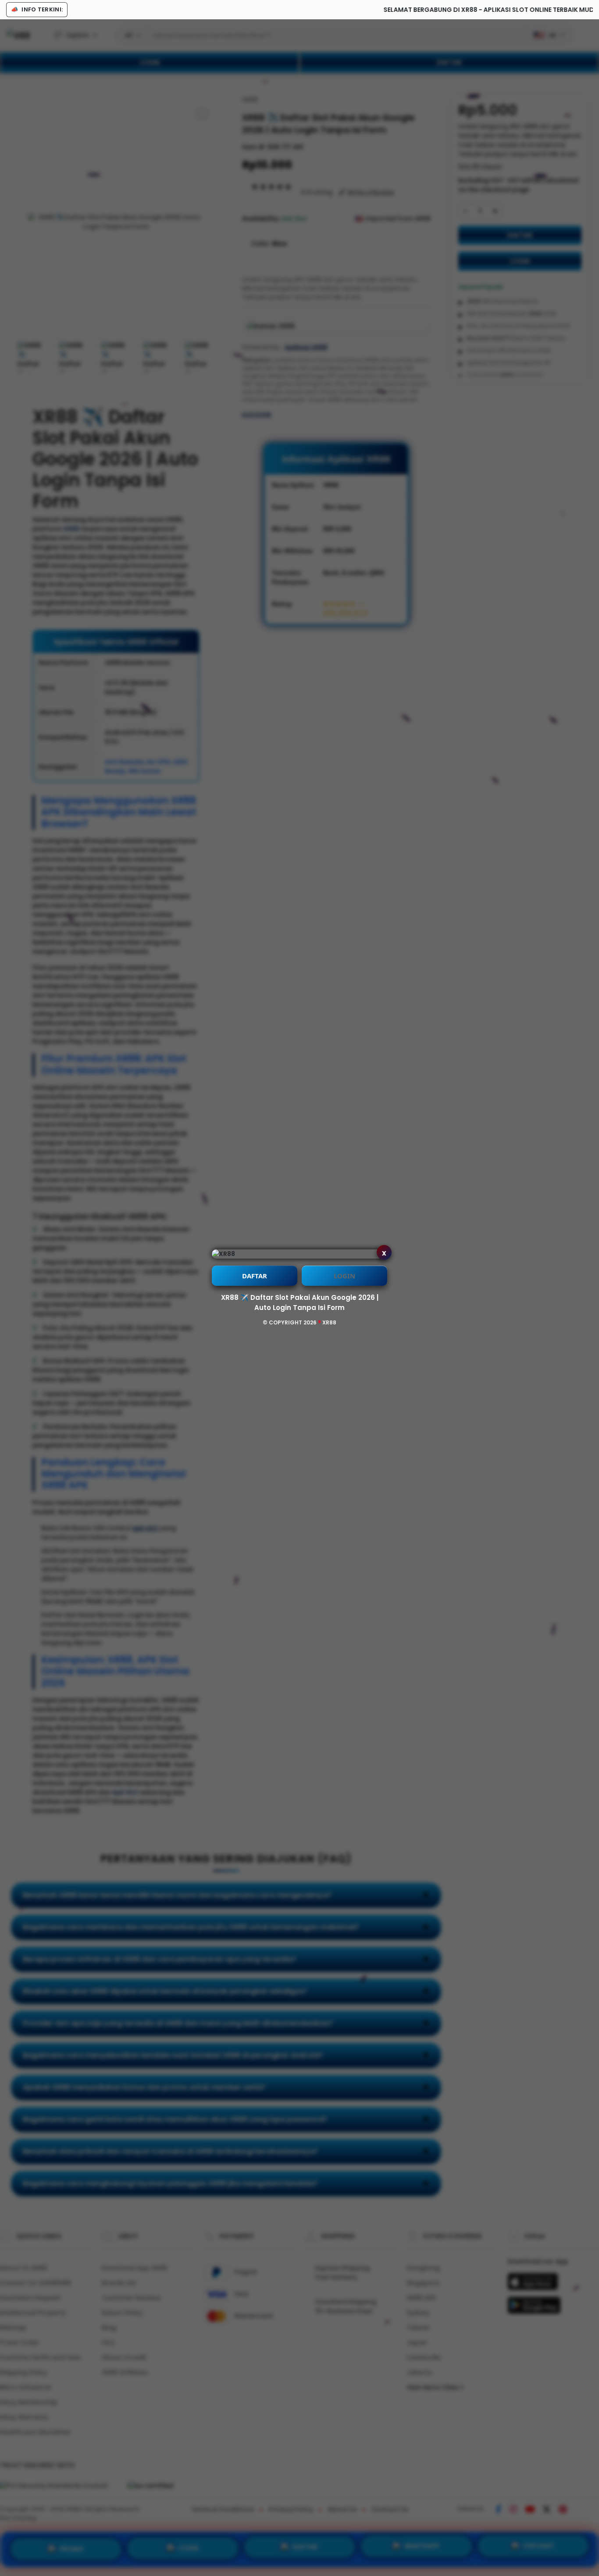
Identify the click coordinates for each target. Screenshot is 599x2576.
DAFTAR (255, 1276)
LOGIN (344, 1276)
